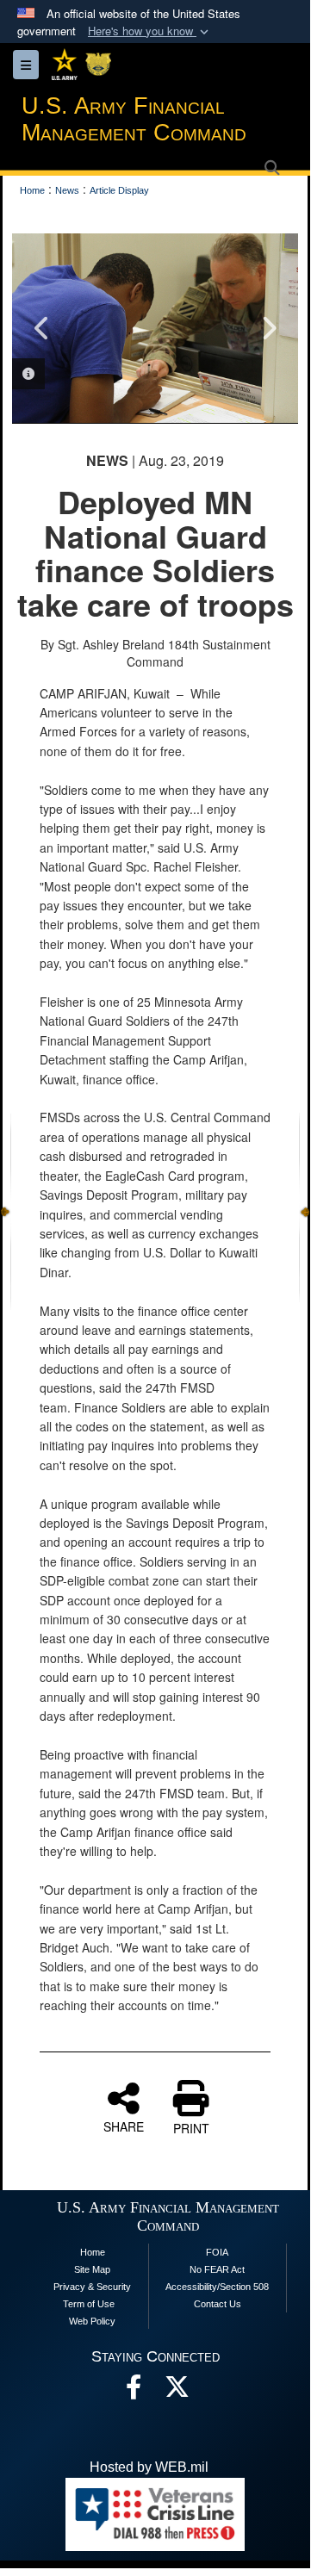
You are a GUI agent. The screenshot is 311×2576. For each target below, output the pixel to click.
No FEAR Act (217, 2269)
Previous (42, 328)
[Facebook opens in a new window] (134, 2391)
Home (93, 2252)
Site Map (92, 2269)
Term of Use (89, 2304)
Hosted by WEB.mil (149, 2467)
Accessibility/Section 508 (217, 2287)
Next (268, 328)
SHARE (124, 2126)
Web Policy (92, 2321)
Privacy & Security (92, 2287)
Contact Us (218, 2304)
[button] (150, 31)
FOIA (217, 2252)
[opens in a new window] (177, 2391)
